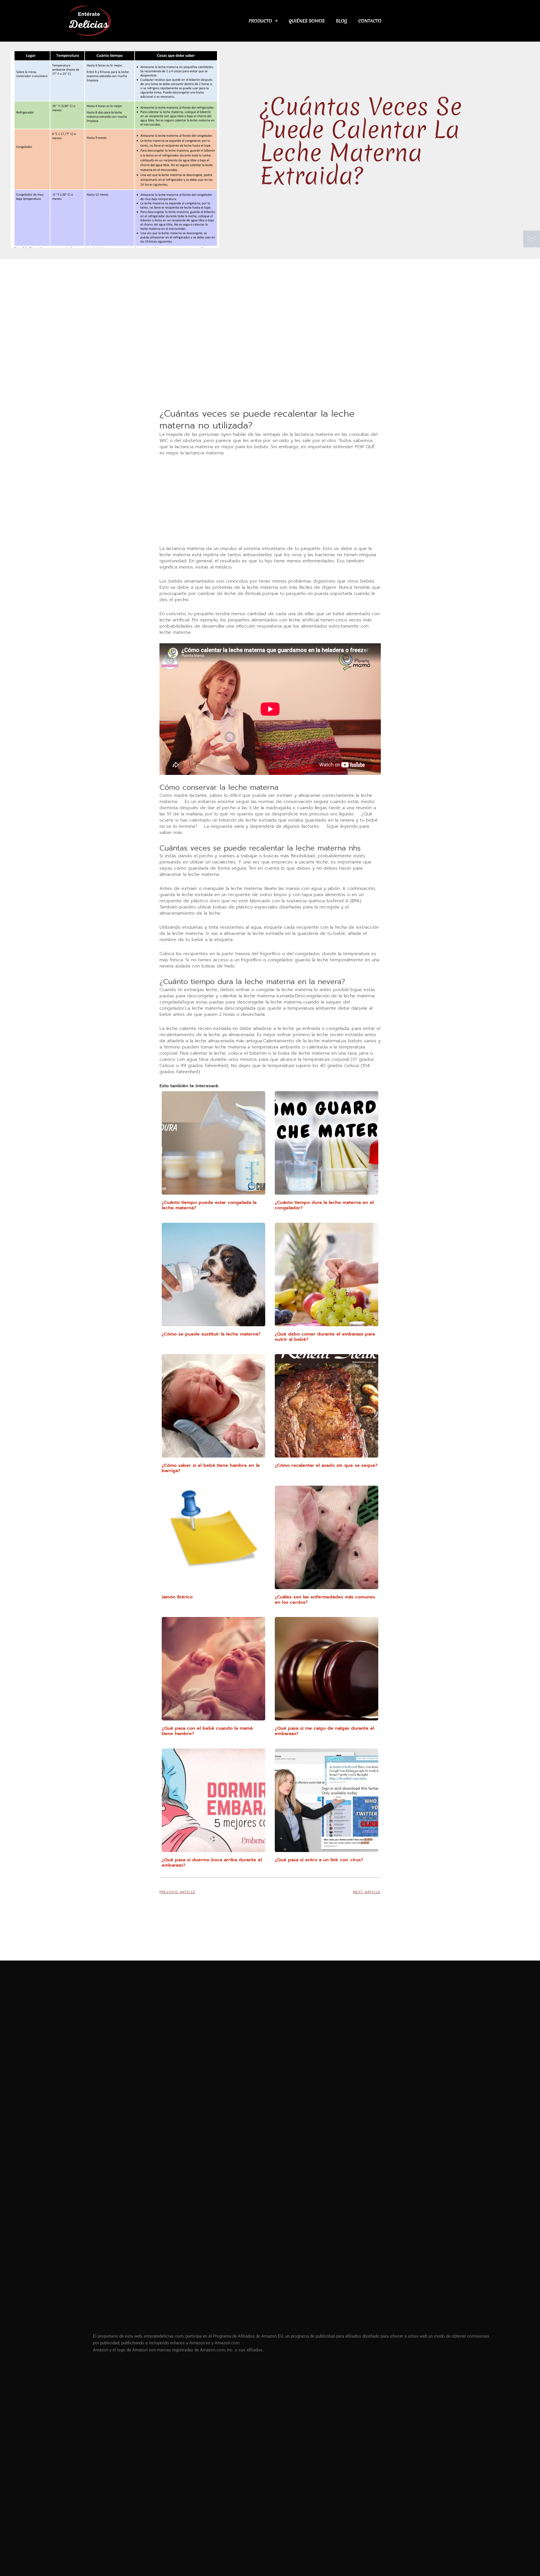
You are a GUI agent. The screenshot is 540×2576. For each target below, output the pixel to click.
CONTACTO (370, 21)
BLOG (341, 21)
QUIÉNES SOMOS (307, 21)
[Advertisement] (270, 366)
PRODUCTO (260, 21)
